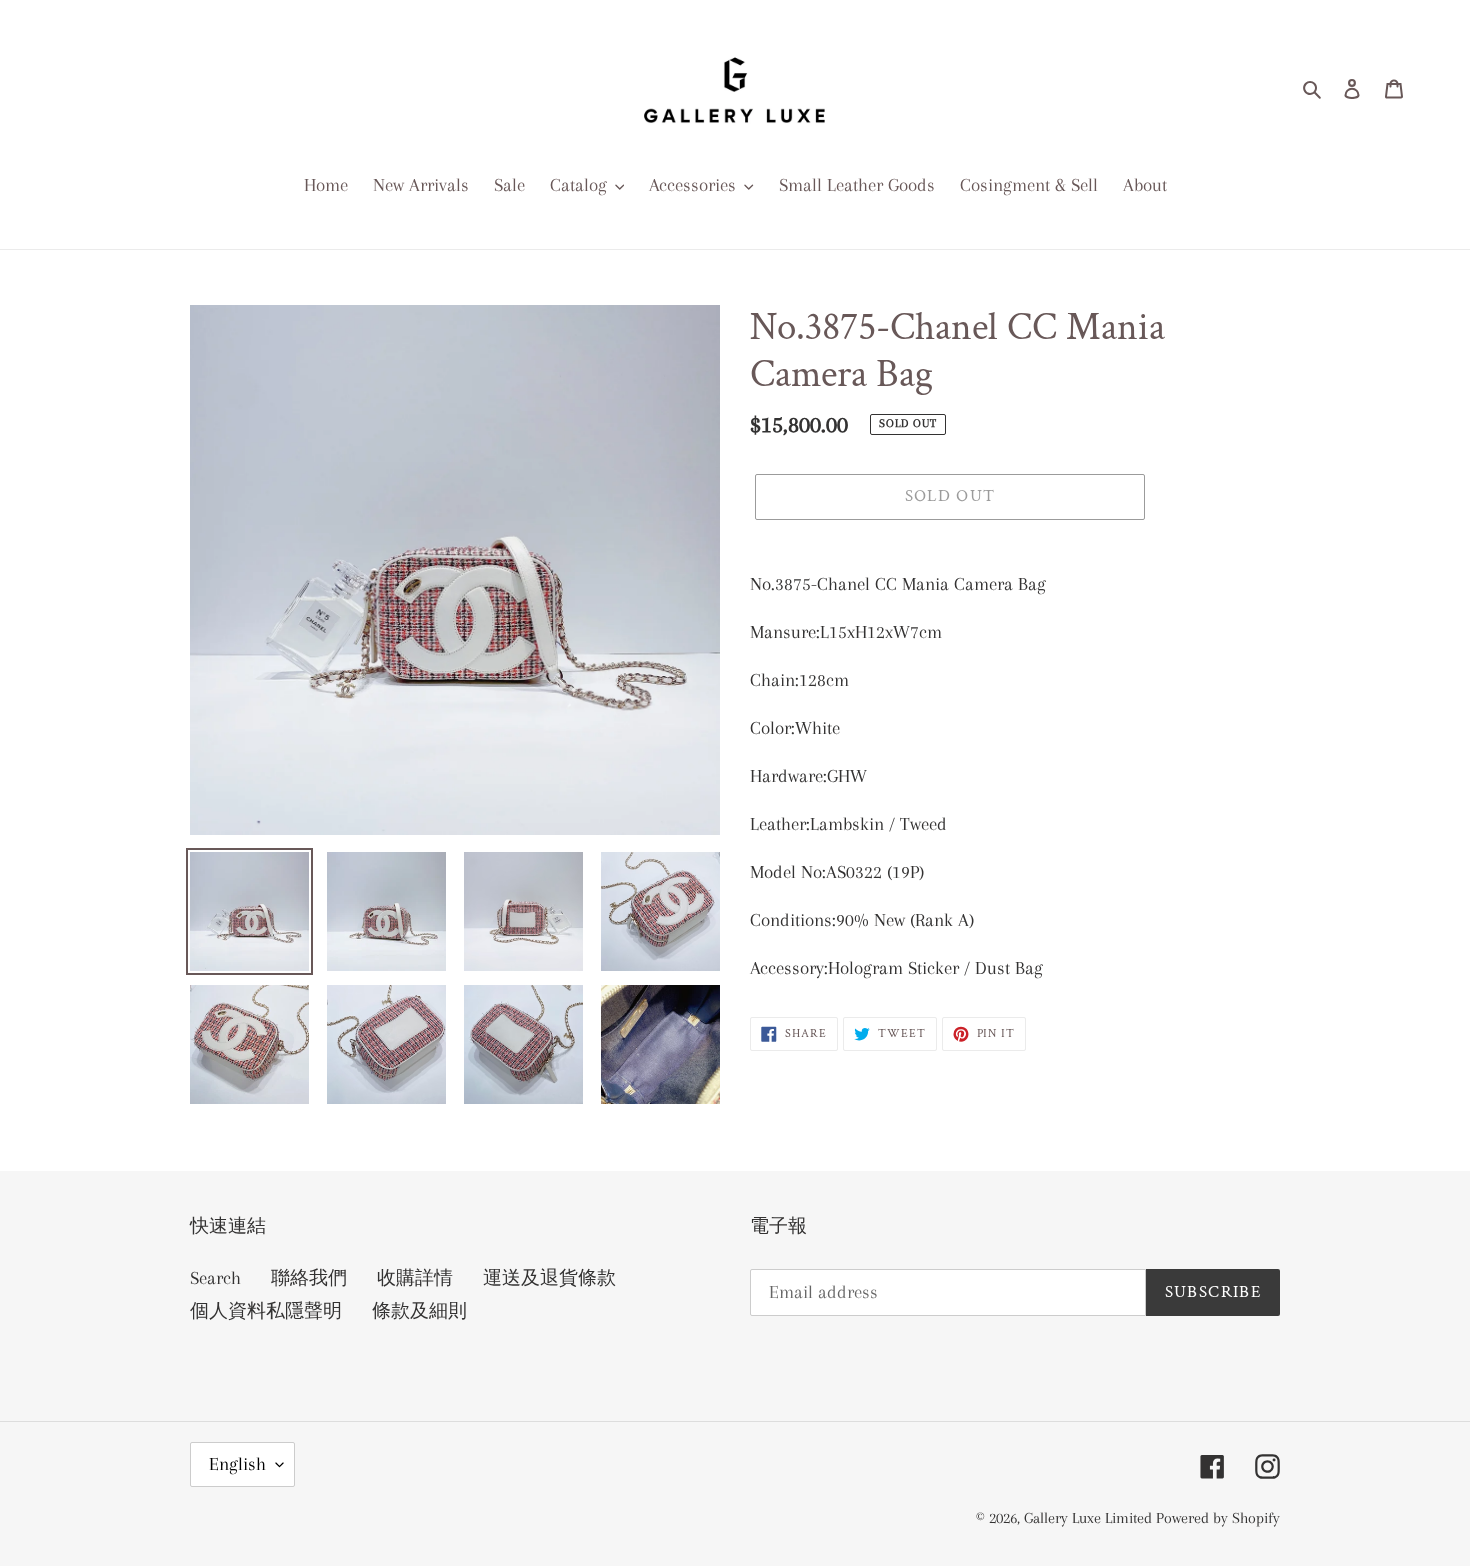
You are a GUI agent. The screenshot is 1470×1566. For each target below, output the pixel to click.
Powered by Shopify (1218, 1518)
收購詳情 (415, 1278)
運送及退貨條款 (549, 1278)
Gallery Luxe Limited (1090, 1518)
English (237, 1464)
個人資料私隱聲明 (266, 1311)
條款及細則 (419, 1311)
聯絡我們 (309, 1278)
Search (215, 1278)
